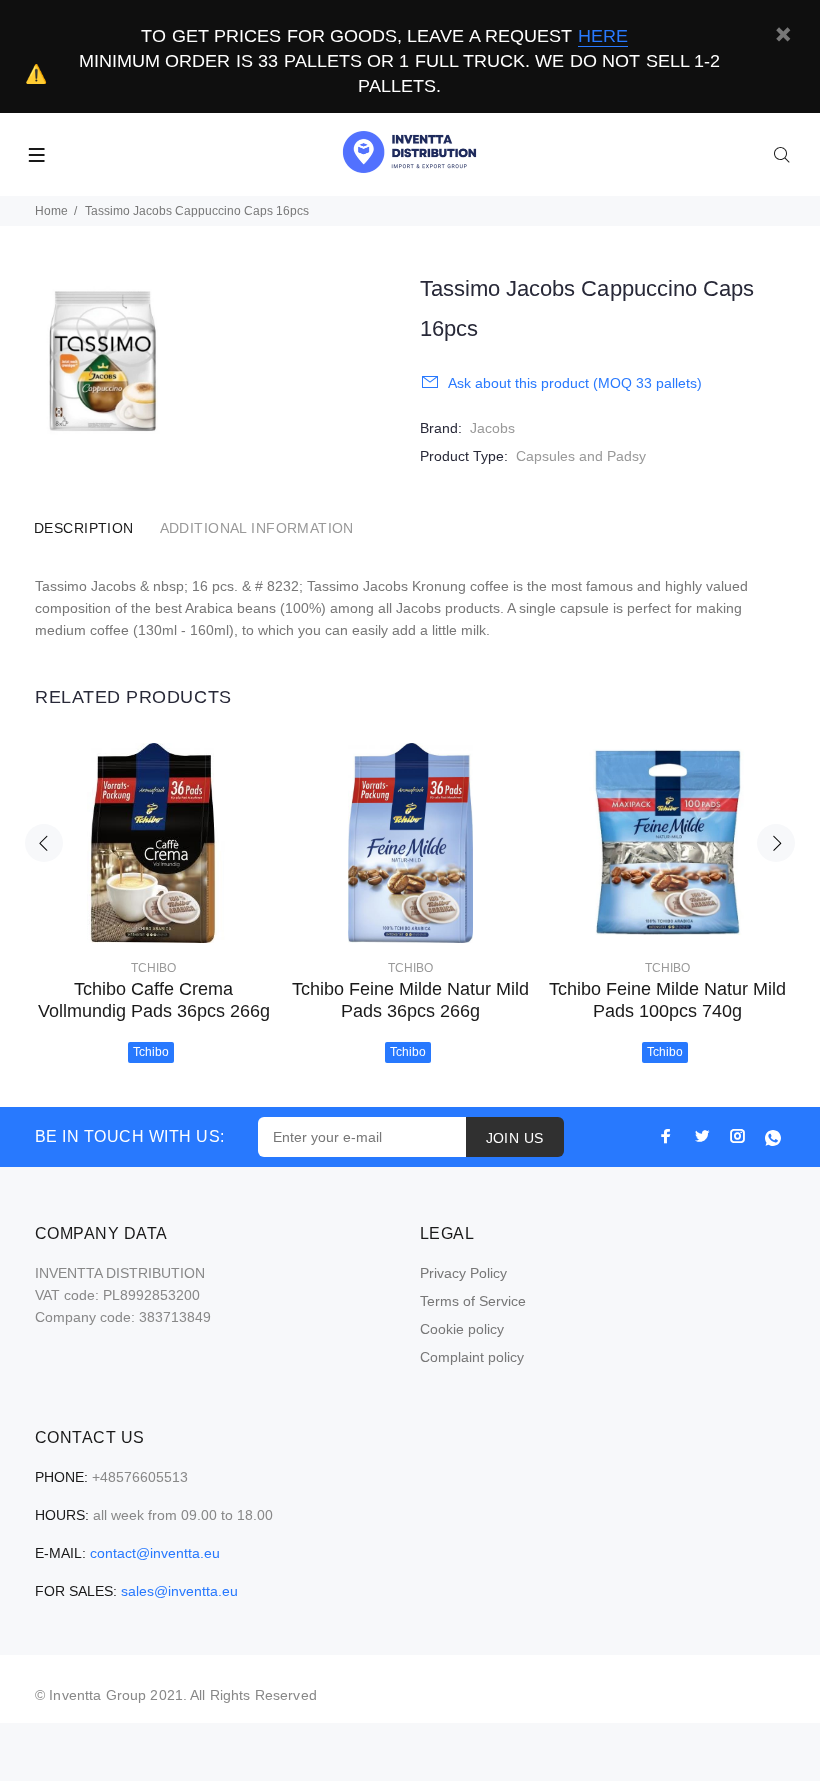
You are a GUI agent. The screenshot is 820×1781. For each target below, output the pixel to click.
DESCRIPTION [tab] (84, 528)
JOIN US (515, 1138)
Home (51, 211)
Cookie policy (462, 1329)
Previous (44, 843)
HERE (603, 36)
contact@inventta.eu (155, 1553)
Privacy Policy (463, 1273)
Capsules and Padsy (581, 456)
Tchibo (153, 968)
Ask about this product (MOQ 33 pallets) (575, 383)
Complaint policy (472, 1357)
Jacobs (492, 428)
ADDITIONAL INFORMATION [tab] (257, 528)
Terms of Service (473, 1301)
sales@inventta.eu (179, 1591)
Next (776, 843)
